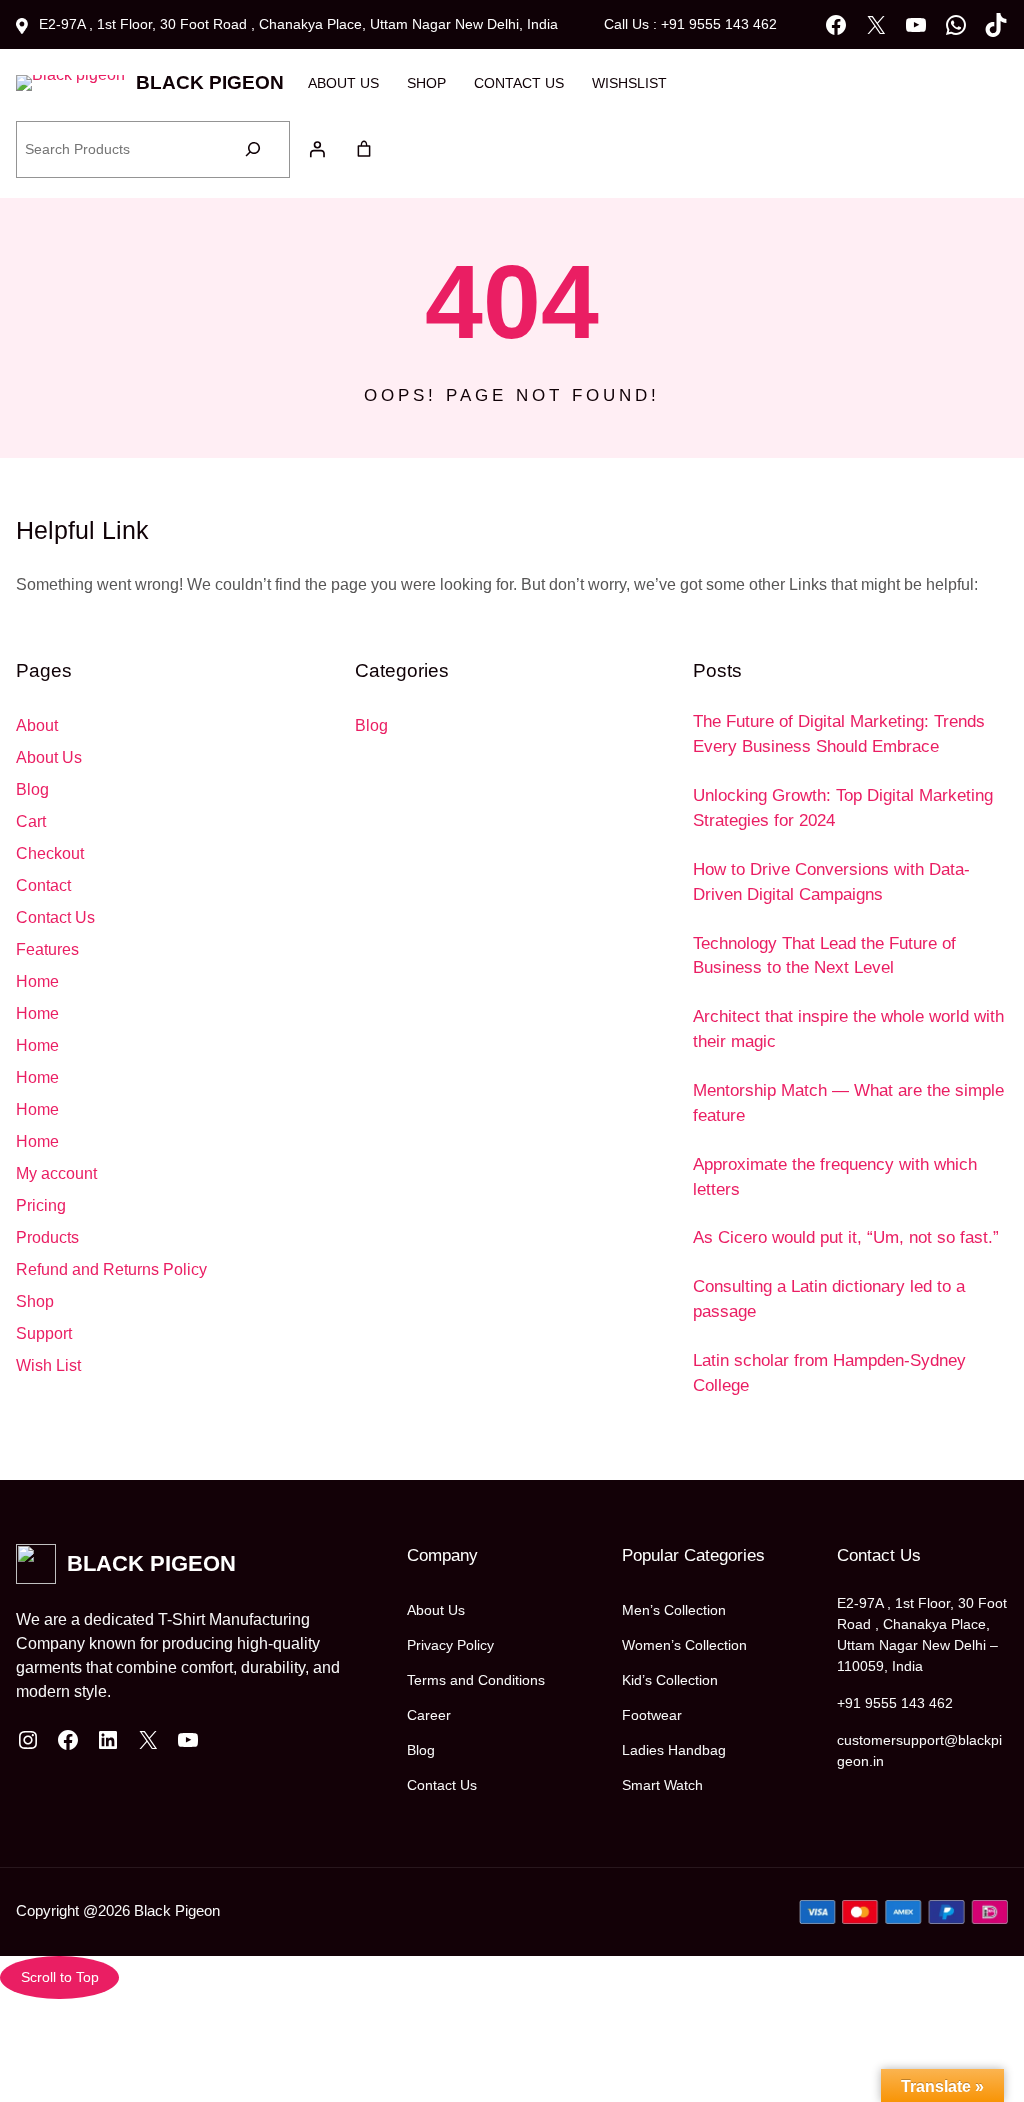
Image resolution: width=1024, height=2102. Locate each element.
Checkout (50, 853)
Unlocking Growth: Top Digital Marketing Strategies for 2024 (843, 808)
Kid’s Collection (670, 1680)
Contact (43, 885)
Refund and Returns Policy (111, 1269)
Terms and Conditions (476, 1680)
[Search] (252, 149)
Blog (32, 789)
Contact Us (55, 917)
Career (429, 1715)
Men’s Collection (674, 1610)
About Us (49, 757)
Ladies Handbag (674, 1750)
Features (47, 949)
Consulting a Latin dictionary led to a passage (829, 1299)
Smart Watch (662, 1785)
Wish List (48, 1365)
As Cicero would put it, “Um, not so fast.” (846, 1237)
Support (44, 1333)
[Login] (317, 149)
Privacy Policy (450, 1645)
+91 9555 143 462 (895, 1703)
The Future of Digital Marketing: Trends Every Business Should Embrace (839, 734)
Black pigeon (210, 82)
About (37, 725)
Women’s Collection (684, 1645)
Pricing (41, 1205)
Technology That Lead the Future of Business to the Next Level (824, 956)
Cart (31, 821)
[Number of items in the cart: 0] (364, 149)
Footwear (652, 1715)
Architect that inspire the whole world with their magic (848, 1029)
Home (37, 981)
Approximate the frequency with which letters (835, 1177)
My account (56, 1173)
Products (47, 1237)
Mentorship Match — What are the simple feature (848, 1103)
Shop (35, 1301)
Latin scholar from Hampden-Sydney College (829, 1373)
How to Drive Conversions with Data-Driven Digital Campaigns (831, 882)
